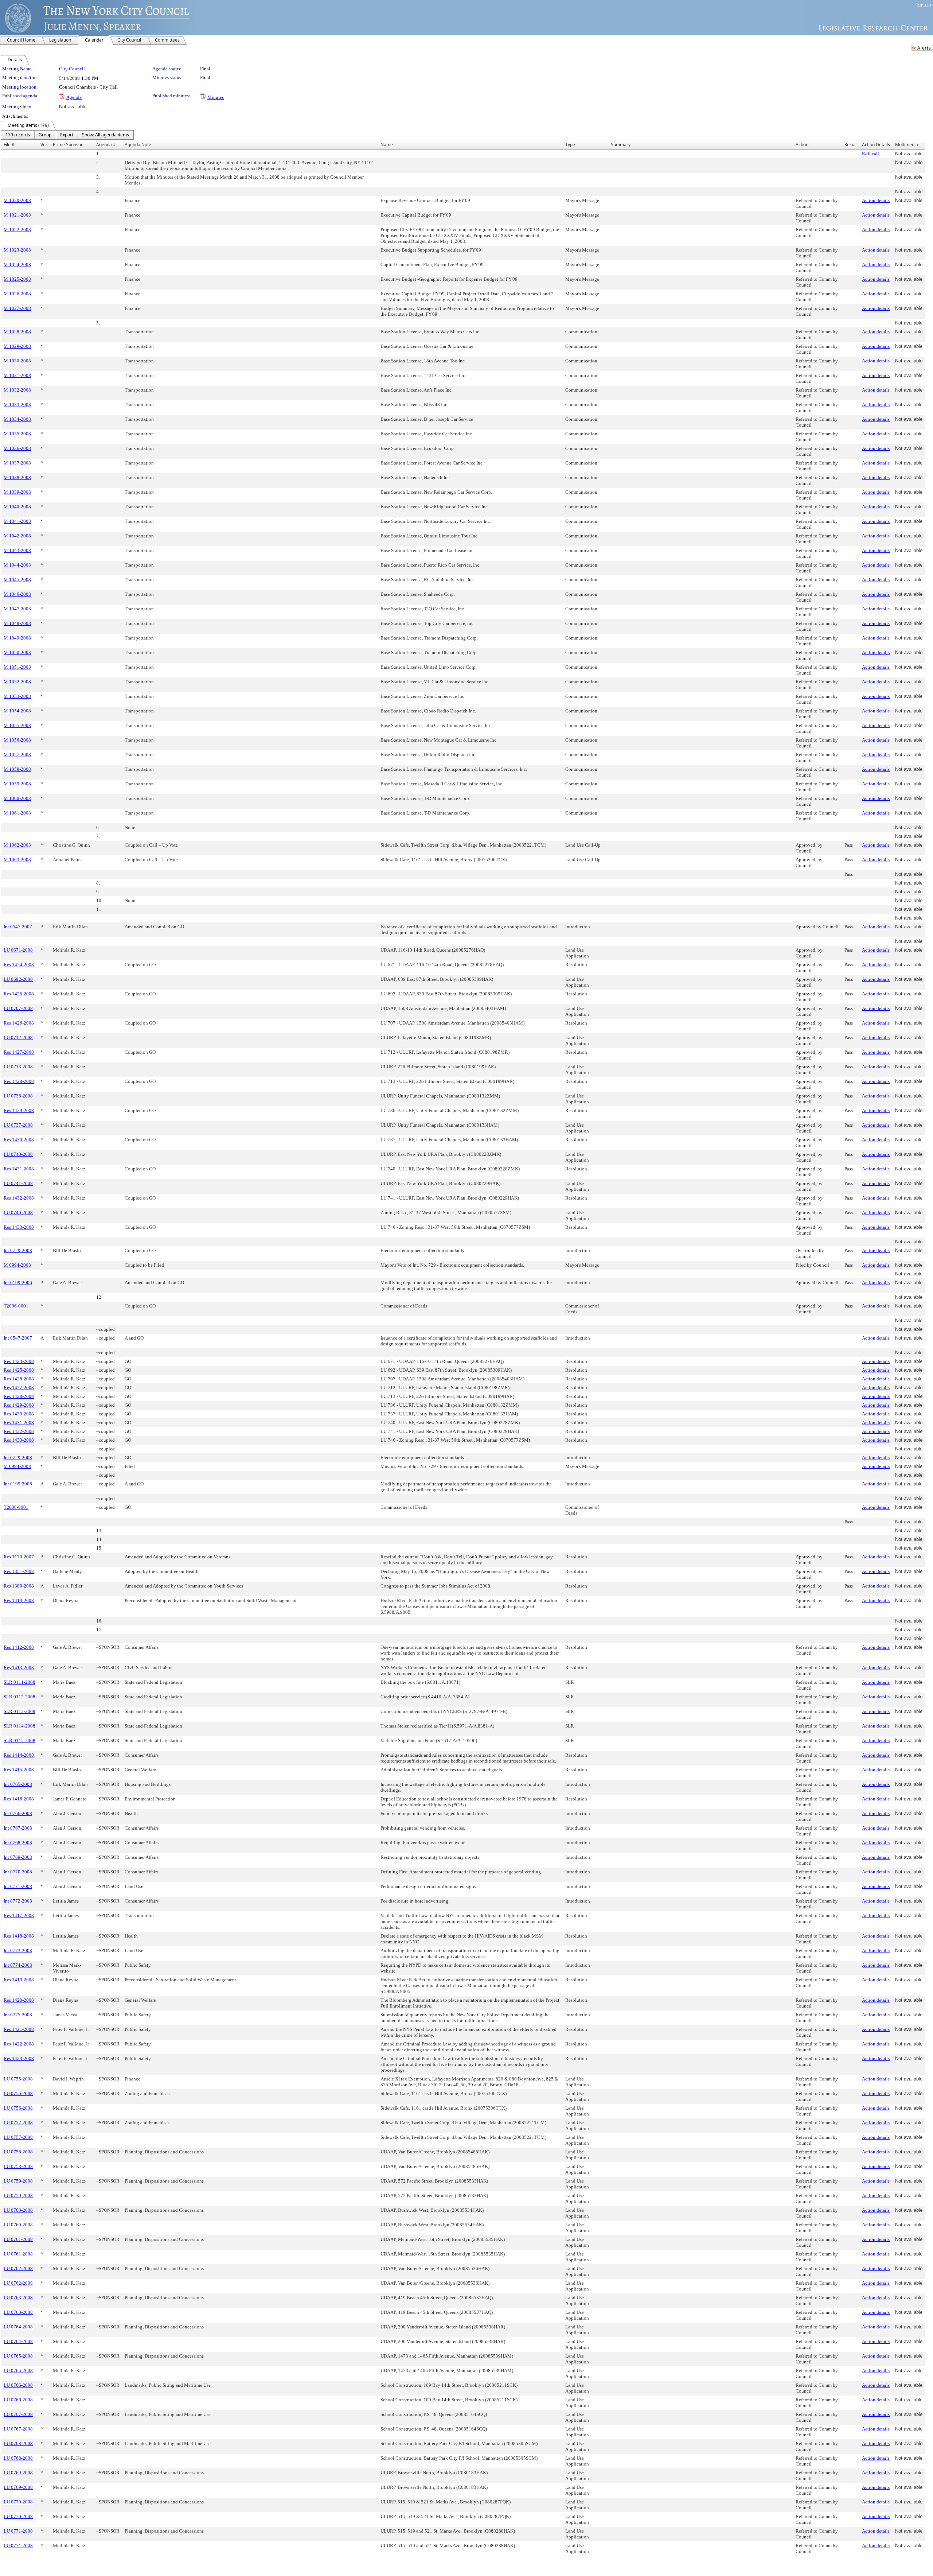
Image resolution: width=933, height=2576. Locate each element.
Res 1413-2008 (19, 1668)
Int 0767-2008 (18, 1828)
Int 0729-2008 (18, 1250)
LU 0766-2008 (18, 2385)
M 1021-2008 (17, 215)
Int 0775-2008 (18, 2015)
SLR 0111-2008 (19, 1682)
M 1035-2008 (17, 434)
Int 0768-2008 (18, 1843)
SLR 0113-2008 (19, 1711)
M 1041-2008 (17, 521)
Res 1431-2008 (19, 1169)
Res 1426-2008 (19, 1023)
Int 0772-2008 (18, 1901)
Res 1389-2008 (19, 1586)
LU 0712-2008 (18, 1038)
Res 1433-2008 (19, 1227)
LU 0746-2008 (18, 1213)
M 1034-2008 (17, 419)
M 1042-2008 (17, 536)
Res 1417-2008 (19, 1916)
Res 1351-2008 (19, 1571)
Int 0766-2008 (18, 1813)
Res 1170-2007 (19, 1557)
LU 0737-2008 (18, 1125)
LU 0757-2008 (18, 2123)
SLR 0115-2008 (19, 1740)
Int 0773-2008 (18, 1951)
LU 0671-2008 (18, 950)
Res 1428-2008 (19, 1081)
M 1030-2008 (17, 361)
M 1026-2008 (17, 294)
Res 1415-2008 (19, 1770)
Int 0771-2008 (18, 1886)
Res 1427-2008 (19, 1052)
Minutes (216, 97)
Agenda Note (138, 145)
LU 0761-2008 (18, 2239)
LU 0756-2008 (18, 2093)
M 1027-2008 (17, 308)
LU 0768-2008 (18, 2443)
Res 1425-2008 (19, 994)
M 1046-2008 (17, 594)
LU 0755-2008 (18, 2079)
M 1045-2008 (17, 580)
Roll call (870, 154)
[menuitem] (18, 135)
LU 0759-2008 (18, 2181)
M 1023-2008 (17, 250)
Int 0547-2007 (18, 927)
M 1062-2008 (17, 845)
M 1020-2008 (17, 200)
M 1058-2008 (17, 769)
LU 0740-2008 (18, 1154)
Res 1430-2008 (19, 1140)
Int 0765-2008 (18, 1784)
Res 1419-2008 (19, 1600)
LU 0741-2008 (18, 1183)
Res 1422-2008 (19, 2044)
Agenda (74, 97)
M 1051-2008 (17, 667)
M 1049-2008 (17, 638)
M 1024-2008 (17, 265)
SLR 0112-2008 (19, 1697)
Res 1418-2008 (19, 1936)
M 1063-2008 (17, 860)
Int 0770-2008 (18, 1872)
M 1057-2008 (17, 755)
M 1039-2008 (17, 492)
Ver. (44, 145)
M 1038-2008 (17, 477)
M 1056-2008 (17, 740)
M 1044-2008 (17, 565)
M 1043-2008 (17, 550)
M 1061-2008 (17, 813)
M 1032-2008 (17, 390)
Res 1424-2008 (19, 965)
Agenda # (106, 145)
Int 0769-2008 (18, 1857)
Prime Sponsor (68, 145)
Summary (621, 145)
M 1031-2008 (17, 375)
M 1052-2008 (17, 682)
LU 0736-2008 (18, 1096)
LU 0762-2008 (18, 2268)
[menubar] (67, 135)
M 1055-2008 (17, 725)
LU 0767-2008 (18, 2414)
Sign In (924, 5)
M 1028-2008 (17, 332)
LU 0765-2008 (18, 2356)
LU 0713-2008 (18, 1067)
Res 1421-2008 (19, 2029)
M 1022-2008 (17, 230)
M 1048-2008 (17, 623)
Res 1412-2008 (19, 1647)
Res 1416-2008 (19, 1799)
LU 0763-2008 (18, 2298)
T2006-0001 (16, 1306)
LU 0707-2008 (18, 1008)
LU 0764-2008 (18, 2327)
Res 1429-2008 (19, 1110)
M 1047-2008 (17, 609)
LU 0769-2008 (18, 2473)
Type (570, 145)
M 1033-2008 (17, 405)
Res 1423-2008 (19, 2058)
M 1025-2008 (17, 279)
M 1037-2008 (17, 463)
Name (387, 145)
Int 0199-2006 (18, 1283)
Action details (876, 200)
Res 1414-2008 (19, 1755)
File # (9, 145)
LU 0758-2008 (18, 2152)
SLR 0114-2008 (19, 1726)
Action (802, 145)
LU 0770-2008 (18, 2502)
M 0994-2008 (17, 1265)
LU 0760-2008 (18, 2210)
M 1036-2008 (17, 448)
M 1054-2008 (17, 711)
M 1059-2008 (17, 784)
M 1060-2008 (17, 798)
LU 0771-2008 (18, 2531)
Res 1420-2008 (19, 2000)
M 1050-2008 (17, 652)
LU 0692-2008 (18, 979)
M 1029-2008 (17, 346)
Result (851, 145)
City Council (72, 69)
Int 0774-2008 (18, 1965)
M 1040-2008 (17, 507)
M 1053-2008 (17, 696)
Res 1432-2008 (19, 1198)
